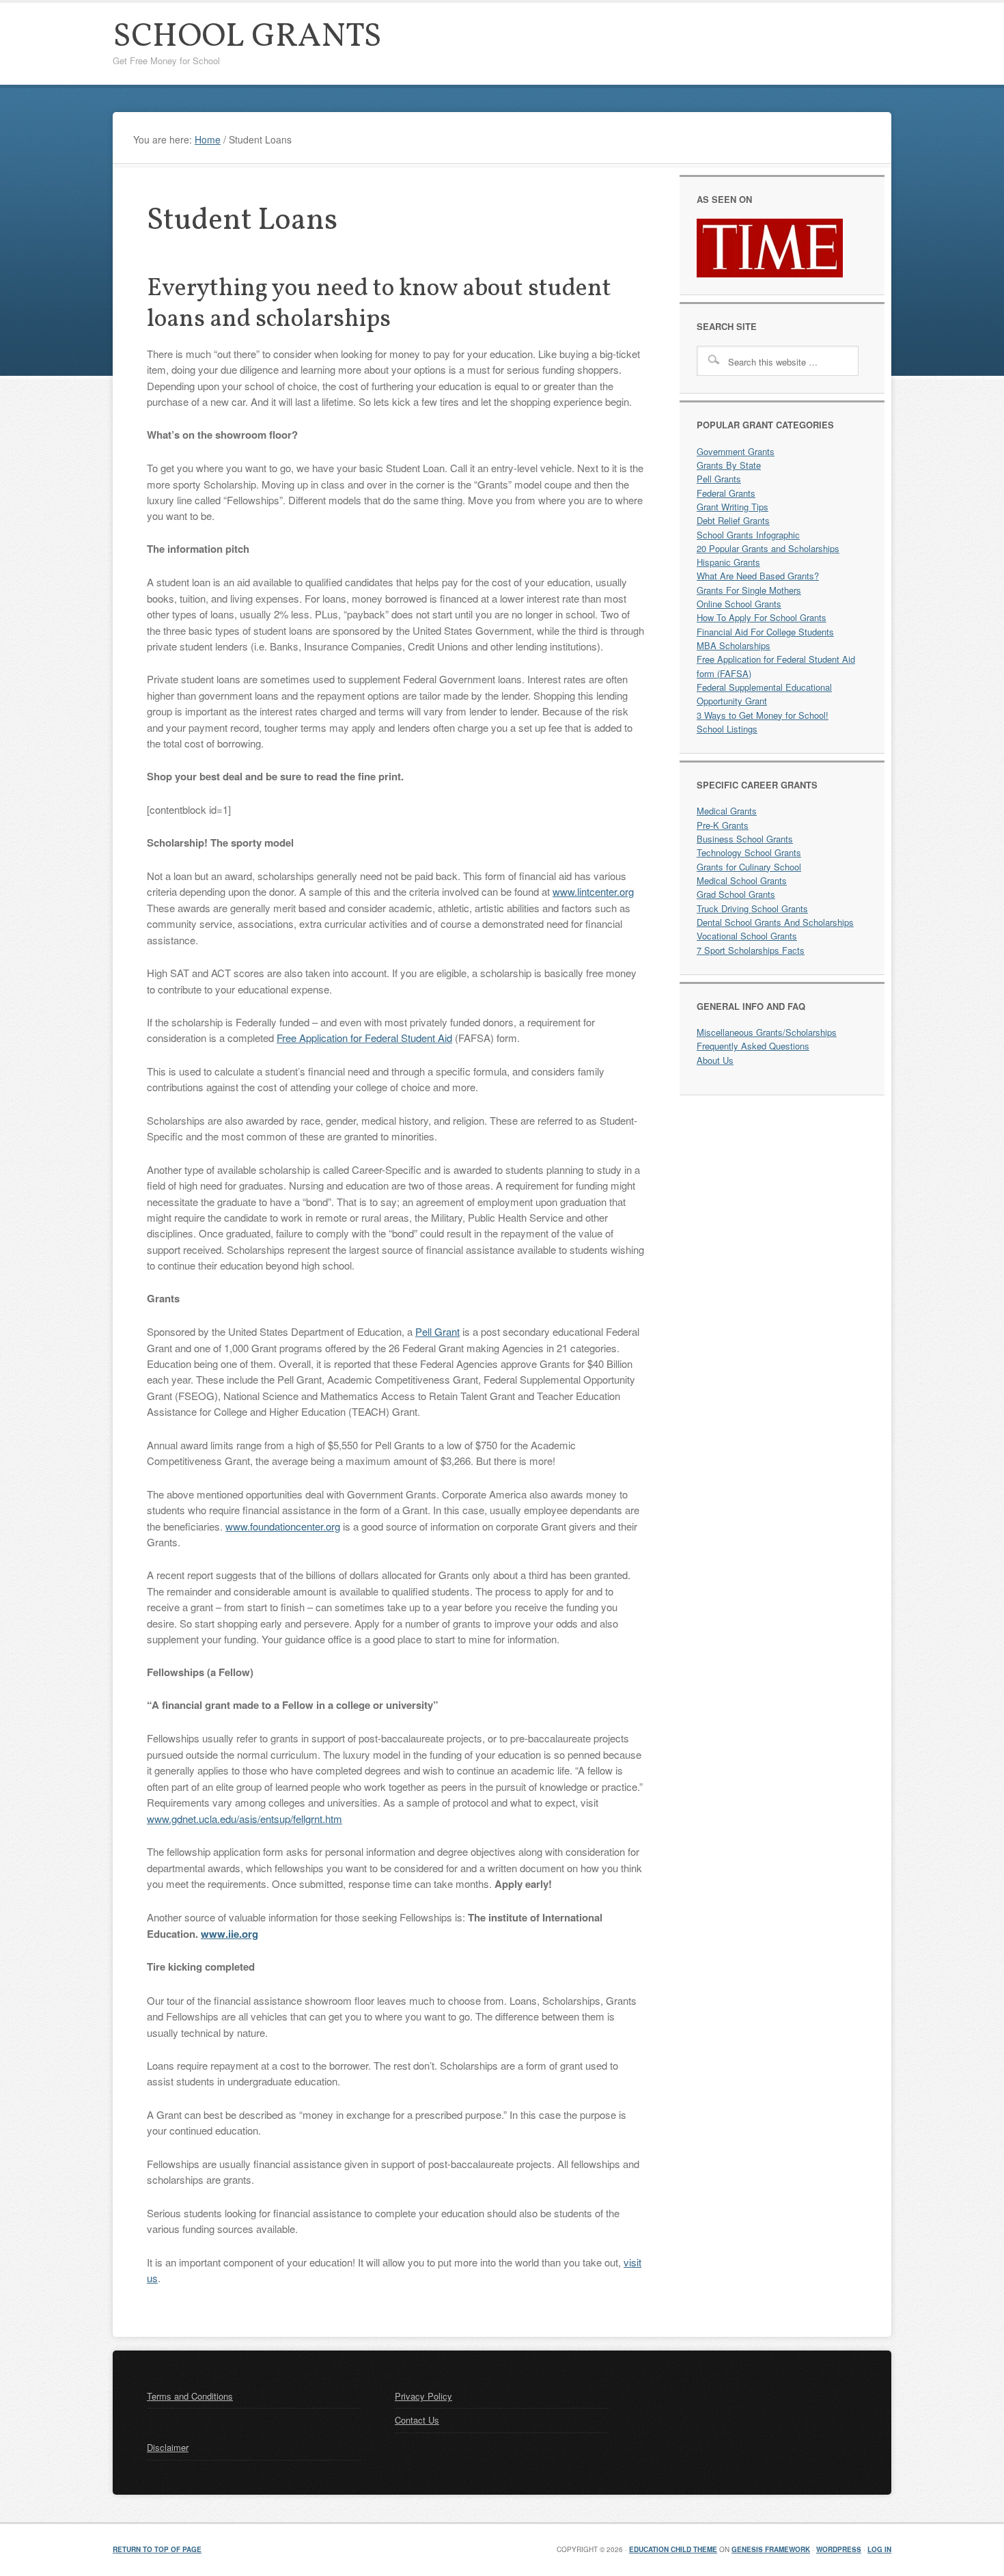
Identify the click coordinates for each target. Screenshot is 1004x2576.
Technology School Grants (749, 852)
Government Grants (736, 451)
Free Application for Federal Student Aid (364, 1038)
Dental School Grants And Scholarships (775, 922)
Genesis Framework (771, 2549)
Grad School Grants (736, 894)
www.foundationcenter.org (283, 1526)
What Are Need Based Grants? (758, 576)
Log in (879, 2549)
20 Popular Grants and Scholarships (768, 548)
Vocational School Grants (747, 936)
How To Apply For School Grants (762, 617)
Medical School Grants (742, 880)
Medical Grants (727, 811)
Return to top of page (157, 2549)
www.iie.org (229, 1934)
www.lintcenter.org (593, 891)
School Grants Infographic (748, 535)
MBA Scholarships (734, 645)
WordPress (839, 2549)
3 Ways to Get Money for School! (763, 715)
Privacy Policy (423, 2396)
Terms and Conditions (190, 2396)
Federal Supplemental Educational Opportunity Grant (764, 694)
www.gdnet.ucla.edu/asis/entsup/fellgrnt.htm (245, 1819)
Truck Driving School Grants (752, 908)
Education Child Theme (673, 2549)
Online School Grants (739, 604)
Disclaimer (168, 2448)
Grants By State (729, 465)
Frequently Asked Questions (753, 1046)
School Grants (247, 37)
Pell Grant (437, 1331)
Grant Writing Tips (733, 507)
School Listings (727, 729)
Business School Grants (745, 839)
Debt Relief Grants (733, 520)
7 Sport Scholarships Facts (751, 950)
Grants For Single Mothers (749, 590)
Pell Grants (719, 479)
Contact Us (417, 2421)
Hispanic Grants (728, 562)
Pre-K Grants (723, 825)
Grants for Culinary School (749, 867)
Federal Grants (726, 493)
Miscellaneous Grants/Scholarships (767, 1032)
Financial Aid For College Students (765, 632)
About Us (715, 1060)
